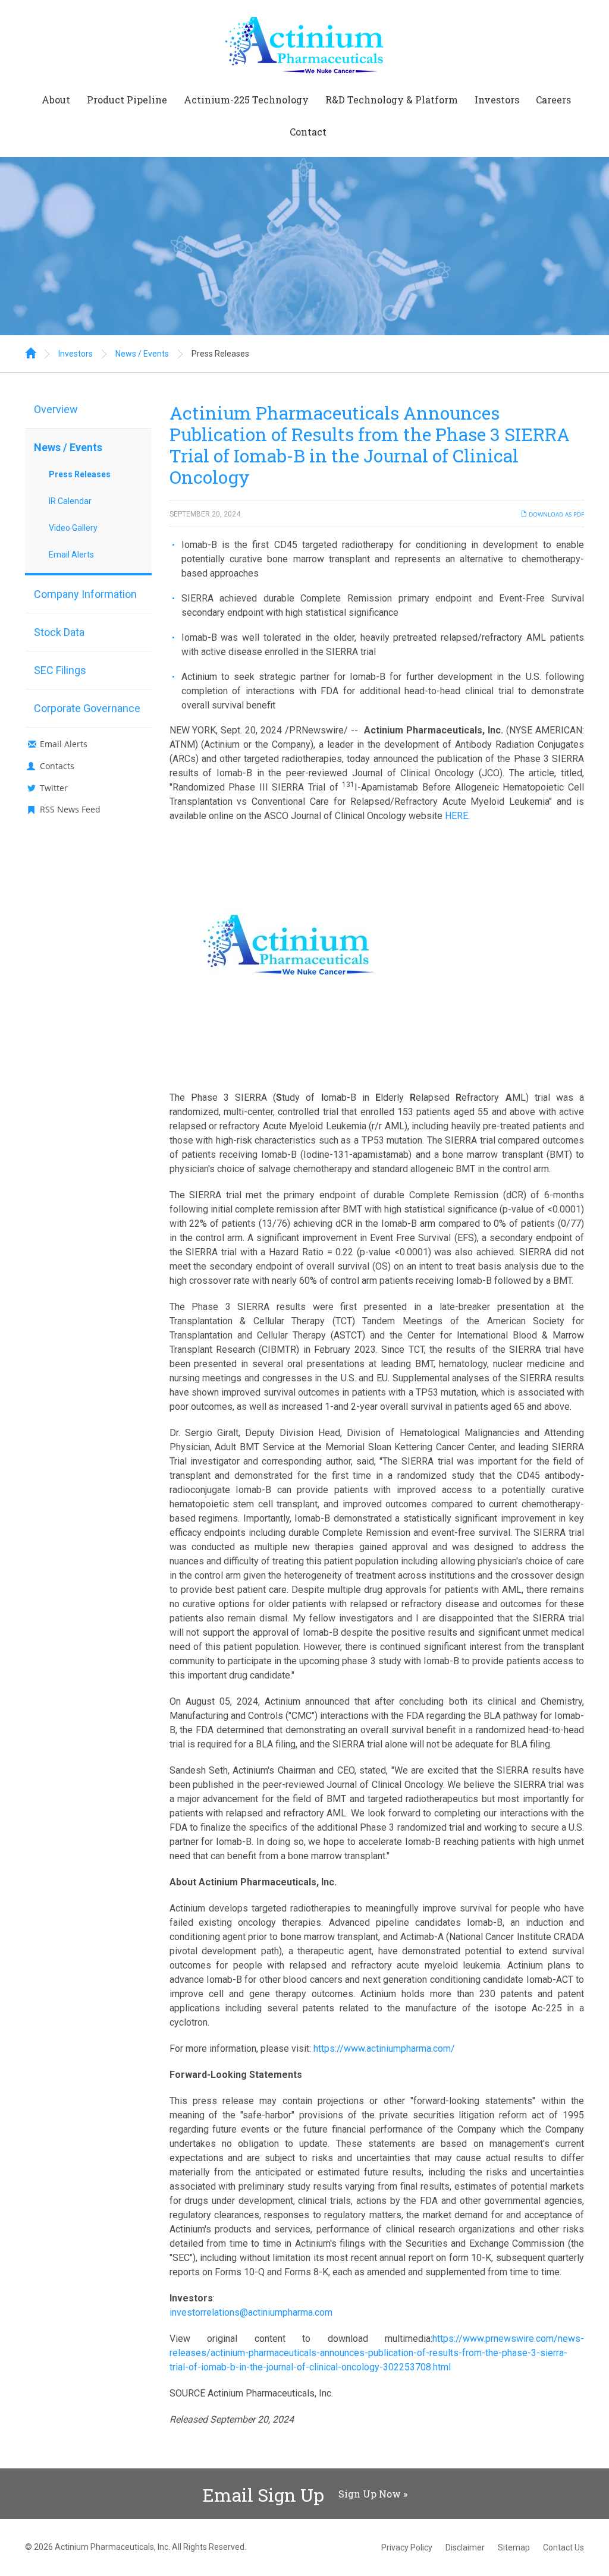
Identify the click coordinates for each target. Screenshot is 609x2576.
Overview (56, 409)
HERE (456, 816)
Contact (308, 132)
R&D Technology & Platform (392, 100)
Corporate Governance (87, 708)
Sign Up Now (370, 2494)
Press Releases (220, 354)
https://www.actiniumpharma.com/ (384, 2048)
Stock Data (59, 632)
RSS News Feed (70, 809)
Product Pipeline (127, 100)
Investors (497, 100)
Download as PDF (555, 514)
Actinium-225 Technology (246, 100)
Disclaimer (465, 2547)
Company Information (85, 594)
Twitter (54, 788)
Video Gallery (73, 528)
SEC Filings (60, 670)
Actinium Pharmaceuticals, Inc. (112, 2547)
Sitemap (514, 2547)
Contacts (57, 766)
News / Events (142, 354)
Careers (553, 100)
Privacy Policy (407, 2547)
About (56, 100)
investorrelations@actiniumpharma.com (251, 2312)
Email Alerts (71, 555)
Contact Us (564, 2547)
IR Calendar (70, 501)
